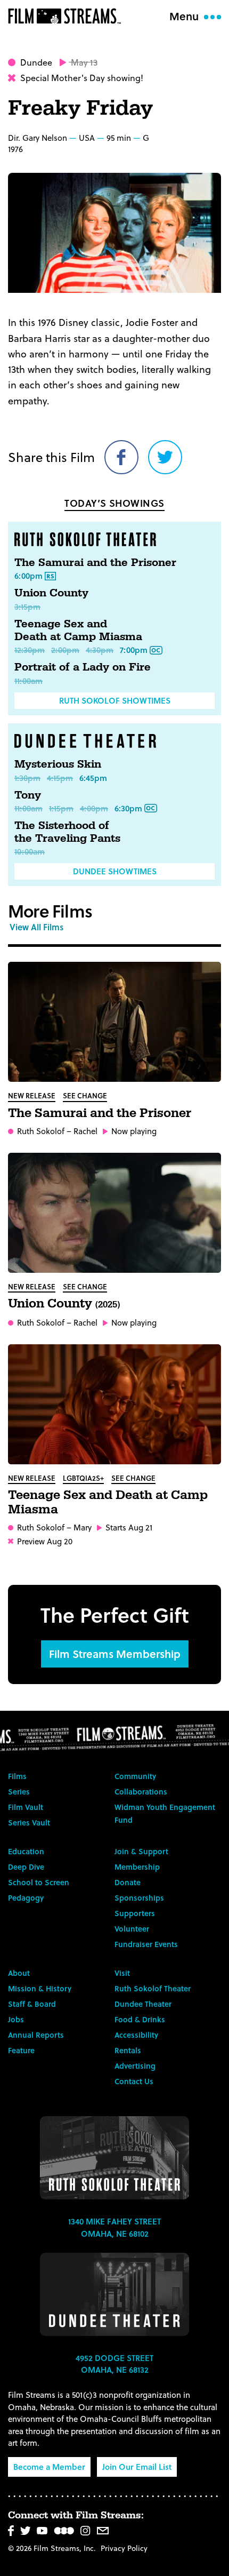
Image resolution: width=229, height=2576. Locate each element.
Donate (128, 1882)
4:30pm (100, 650)
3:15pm (27, 607)
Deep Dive (26, 1867)
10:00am (30, 851)
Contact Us (134, 2081)
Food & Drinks (140, 2019)
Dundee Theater (143, 2004)
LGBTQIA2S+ (83, 1478)
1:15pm (61, 808)
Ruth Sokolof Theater (153, 1988)
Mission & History (40, 1988)
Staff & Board (32, 2004)
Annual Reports (36, 2035)
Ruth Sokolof (41, 1131)
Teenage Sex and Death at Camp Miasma (78, 631)
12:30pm (30, 650)
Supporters (135, 1913)
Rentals (128, 2050)
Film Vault (26, 1807)
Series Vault (29, 1823)
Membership (137, 1867)
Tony (28, 795)
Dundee (36, 62)
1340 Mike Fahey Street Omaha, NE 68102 (114, 2227)
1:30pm (27, 778)
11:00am (28, 681)
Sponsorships (139, 1898)
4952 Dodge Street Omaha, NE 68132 (114, 2364)
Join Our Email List (137, 2467)
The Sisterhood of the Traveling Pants (67, 832)
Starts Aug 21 (129, 1528)
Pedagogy (26, 1898)
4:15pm (60, 778)
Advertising (135, 2066)
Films (17, 1776)
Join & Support (141, 1851)
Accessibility (136, 2035)
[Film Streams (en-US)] (67, 16)
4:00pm (94, 808)
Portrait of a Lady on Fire (83, 667)
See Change (85, 1095)
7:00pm (134, 650)
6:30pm (128, 808)
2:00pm (65, 650)
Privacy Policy (124, 2548)
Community (135, 1776)
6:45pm (93, 778)
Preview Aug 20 (45, 1541)
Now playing (134, 1131)
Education (26, 1851)
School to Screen (39, 1882)
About (19, 1973)
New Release (32, 1095)
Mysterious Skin (58, 764)
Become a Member (49, 2467)
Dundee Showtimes (115, 871)
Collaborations (141, 1792)
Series (19, 1792)
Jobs (16, 2019)
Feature (21, 2050)
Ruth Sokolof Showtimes (115, 700)
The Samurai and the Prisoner (95, 563)
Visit (122, 1973)
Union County (51, 593)
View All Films (36, 927)
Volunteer (132, 1929)
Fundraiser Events (146, 1944)
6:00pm (28, 576)
